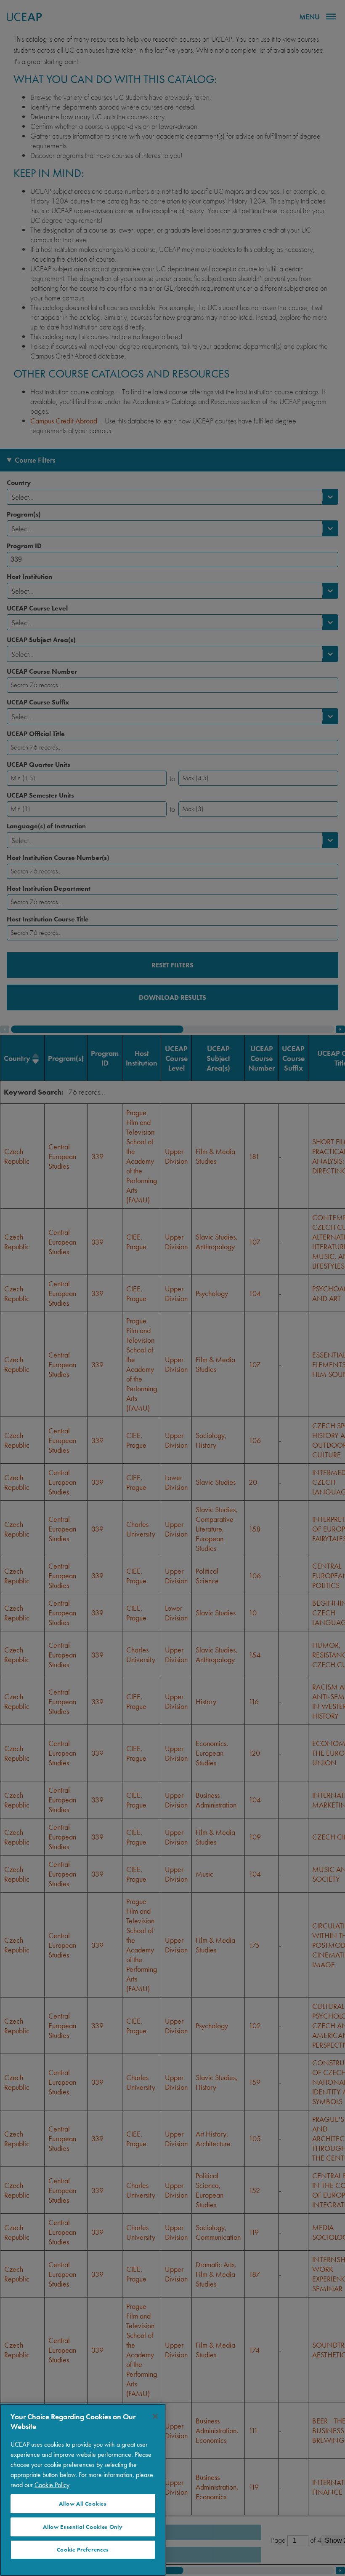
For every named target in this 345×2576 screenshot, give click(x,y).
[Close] (155, 2416)
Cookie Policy (52, 2485)
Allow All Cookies (83, 2504)
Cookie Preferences (83, 2550)
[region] (83, 2490)
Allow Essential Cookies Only (83, 2527)
